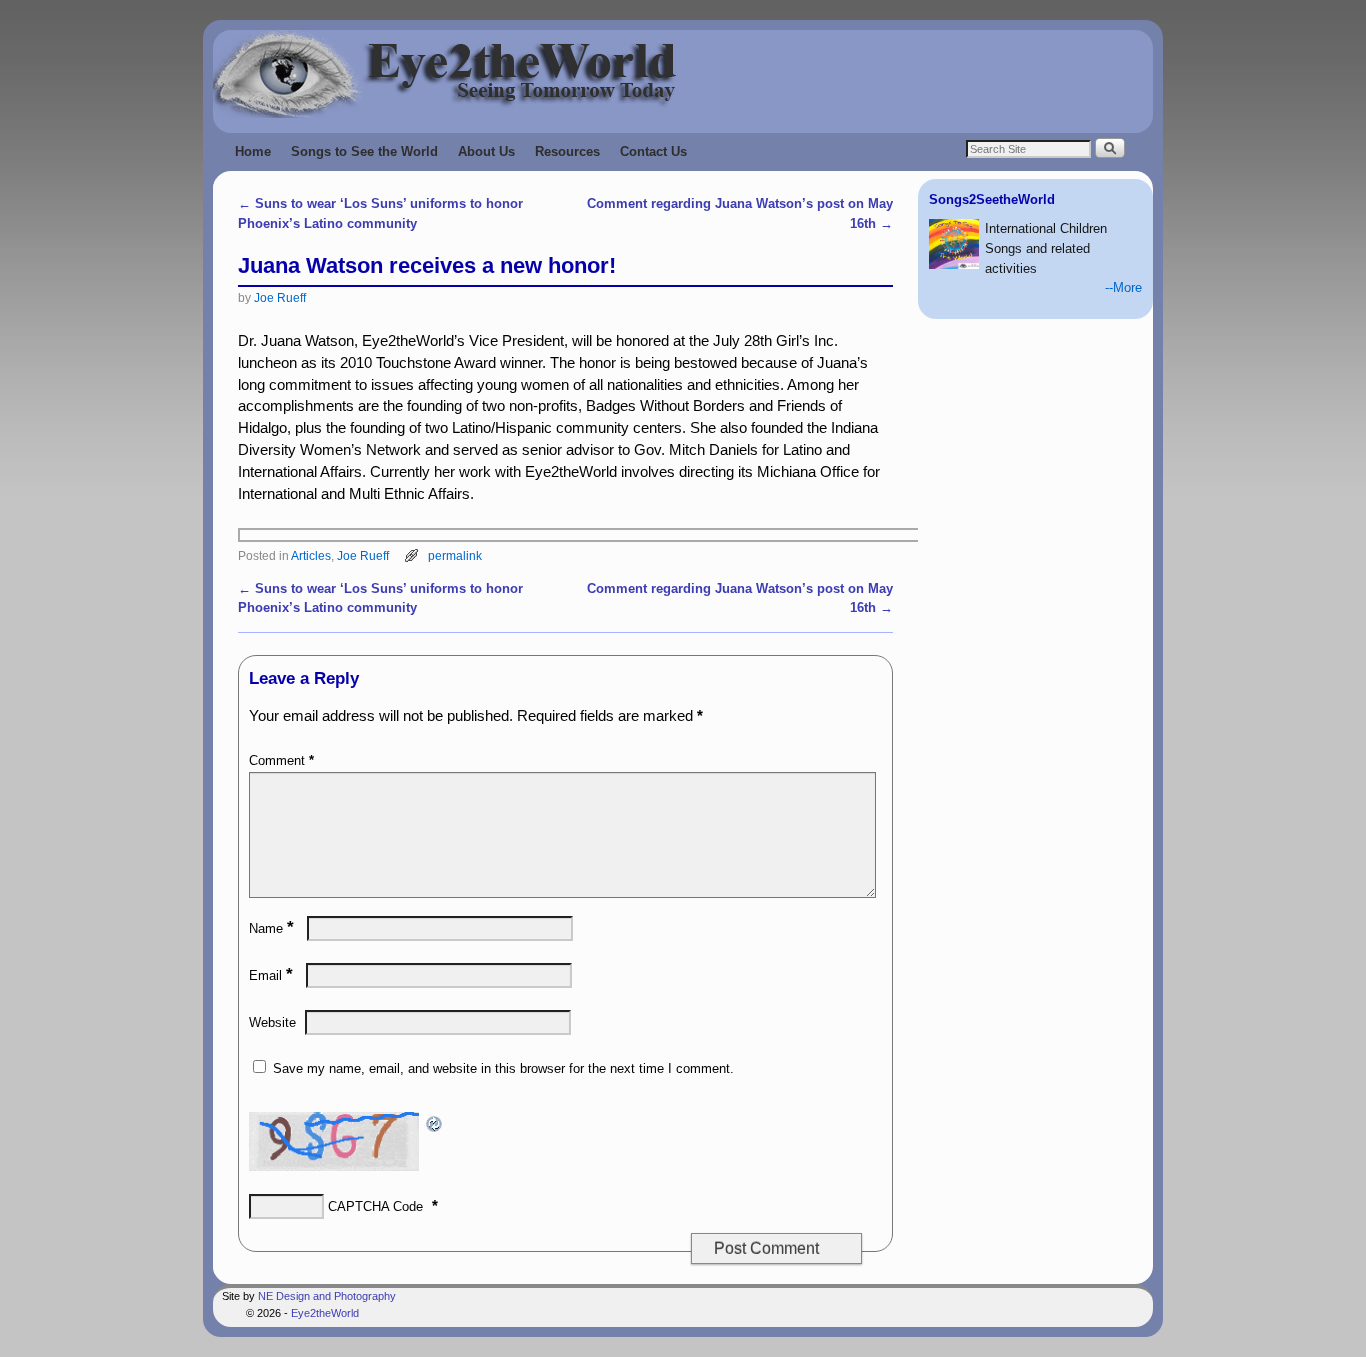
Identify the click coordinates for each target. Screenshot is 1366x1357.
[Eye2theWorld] (683, 74)
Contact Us (653, 151)
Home (253, 151)
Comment (281, 760)
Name (271, 928)
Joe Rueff (280, 297)
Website (272, 1022)
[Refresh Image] (435, 1122)
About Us (486, 151)
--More (1123, 287)
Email (271, 975)
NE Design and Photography (327, 1296)
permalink (455, 555)
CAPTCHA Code (375, 1206)
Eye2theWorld (325, 1313)
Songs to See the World (364, 151)
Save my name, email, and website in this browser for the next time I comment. (503, 1068)
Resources (567, 151)
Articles (311, 555)
